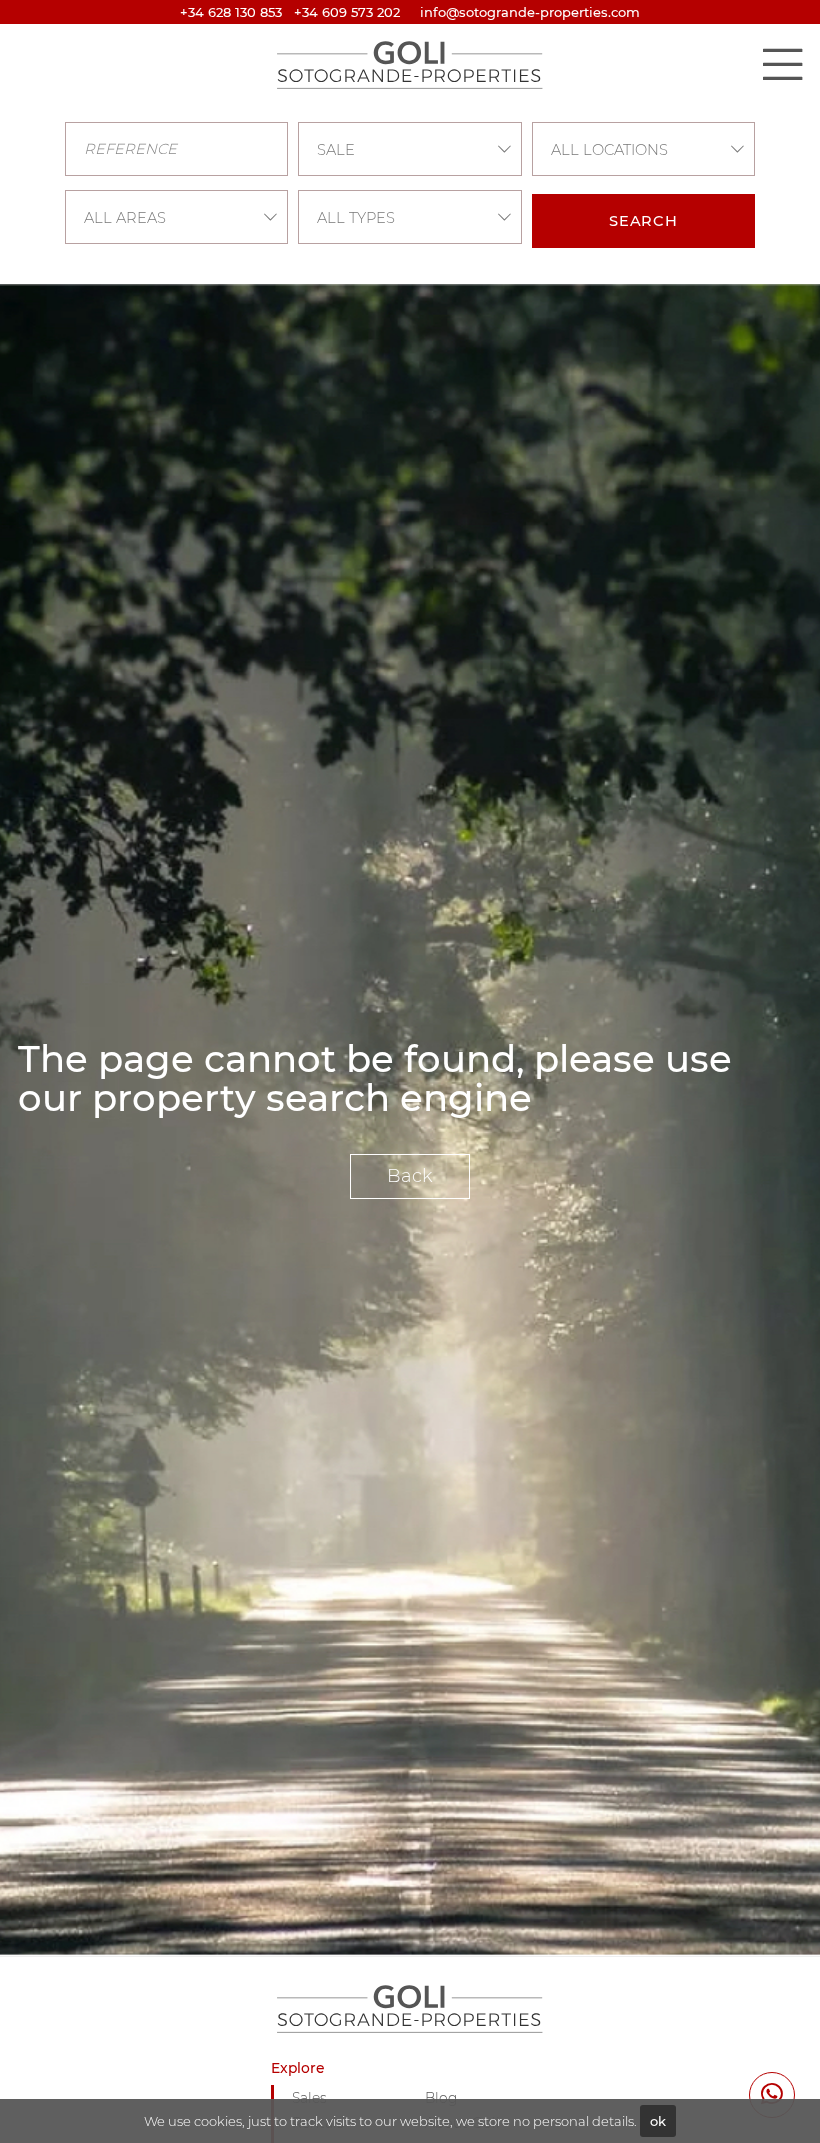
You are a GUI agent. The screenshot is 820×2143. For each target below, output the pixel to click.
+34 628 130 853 (231, 12)
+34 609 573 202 (347, 12)
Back (410, 1176)
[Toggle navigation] (782, 64)
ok (658, 2121)
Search (643, 221)
